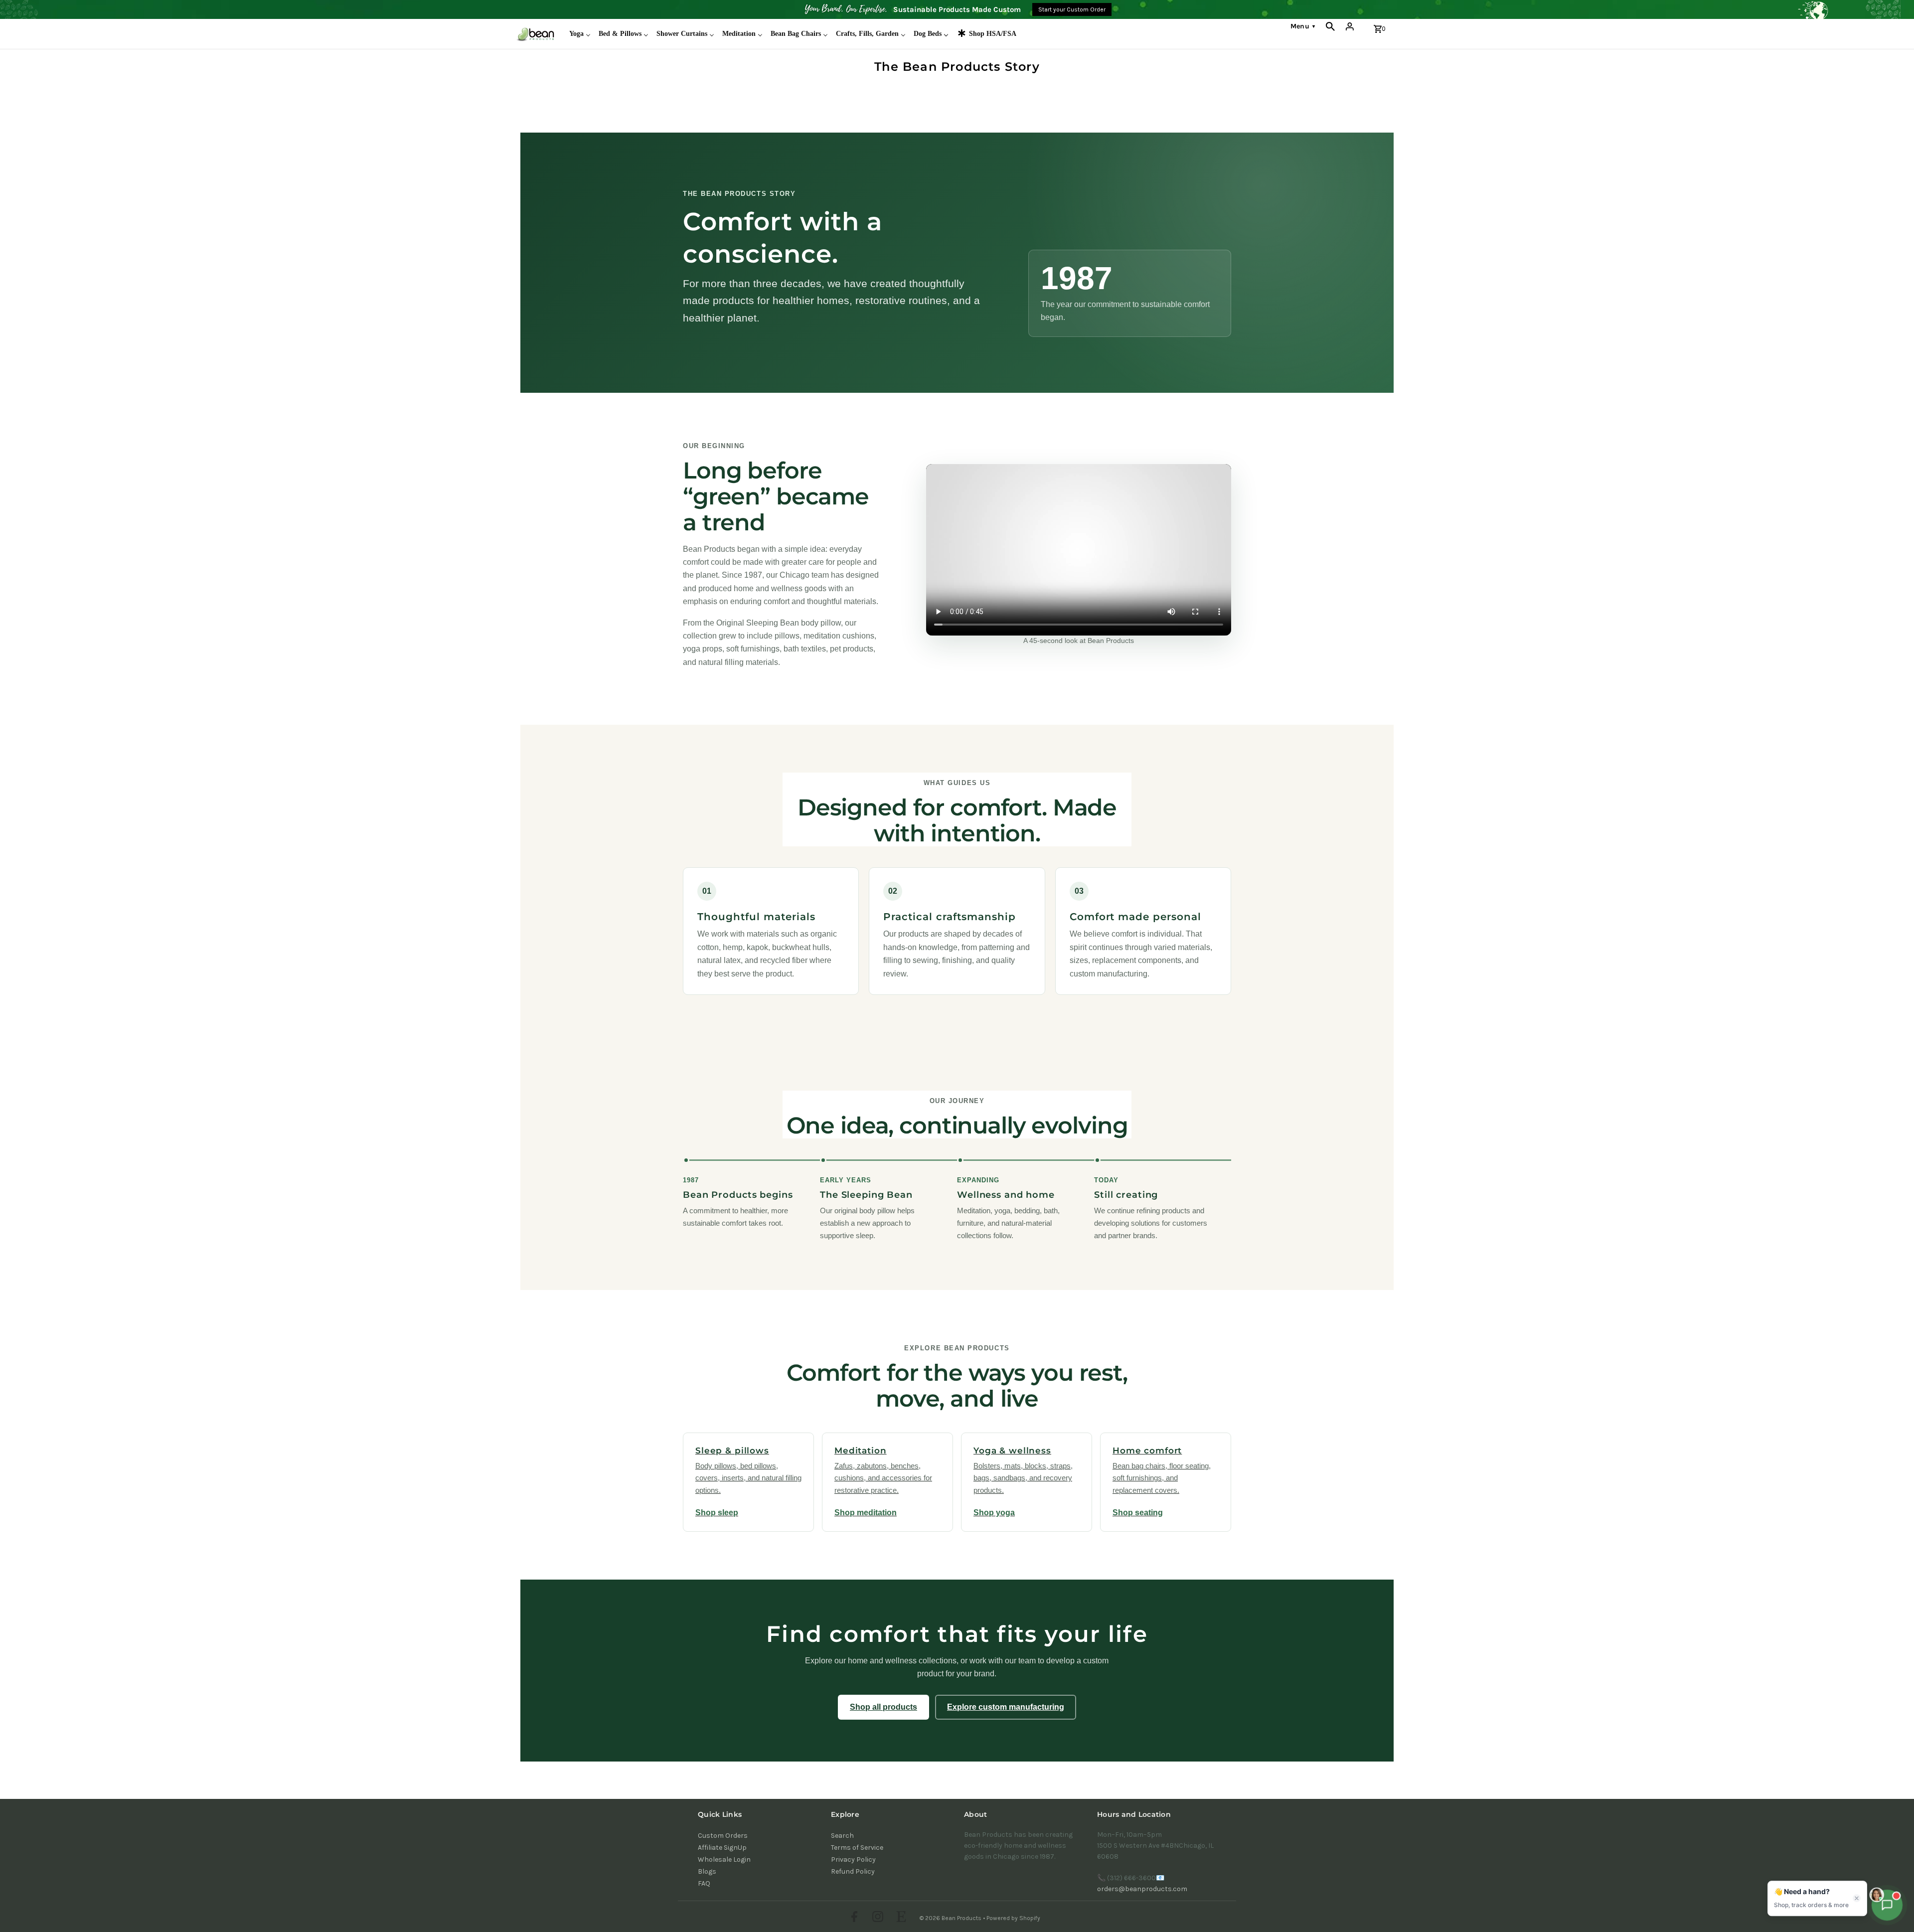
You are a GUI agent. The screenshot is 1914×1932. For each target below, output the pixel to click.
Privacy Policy (853, 1859)
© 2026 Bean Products (951, 1918)
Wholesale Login (724, 1859)
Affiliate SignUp (722, 1848)
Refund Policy (853, 1871)
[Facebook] (853, 1918)
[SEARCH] (1330, 26)
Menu (1303, 26)
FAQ (704, 1883)
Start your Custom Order (1072, 9)
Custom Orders (723, 1836)
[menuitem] (580, 34)
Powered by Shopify (1013, 1918)
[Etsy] (900, 1918)
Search (842, 1836)
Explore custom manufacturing (1006, 1707)
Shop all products (883, 1707)
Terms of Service (857, 1848)
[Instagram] (877, 1918)
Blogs (707, 1871)
